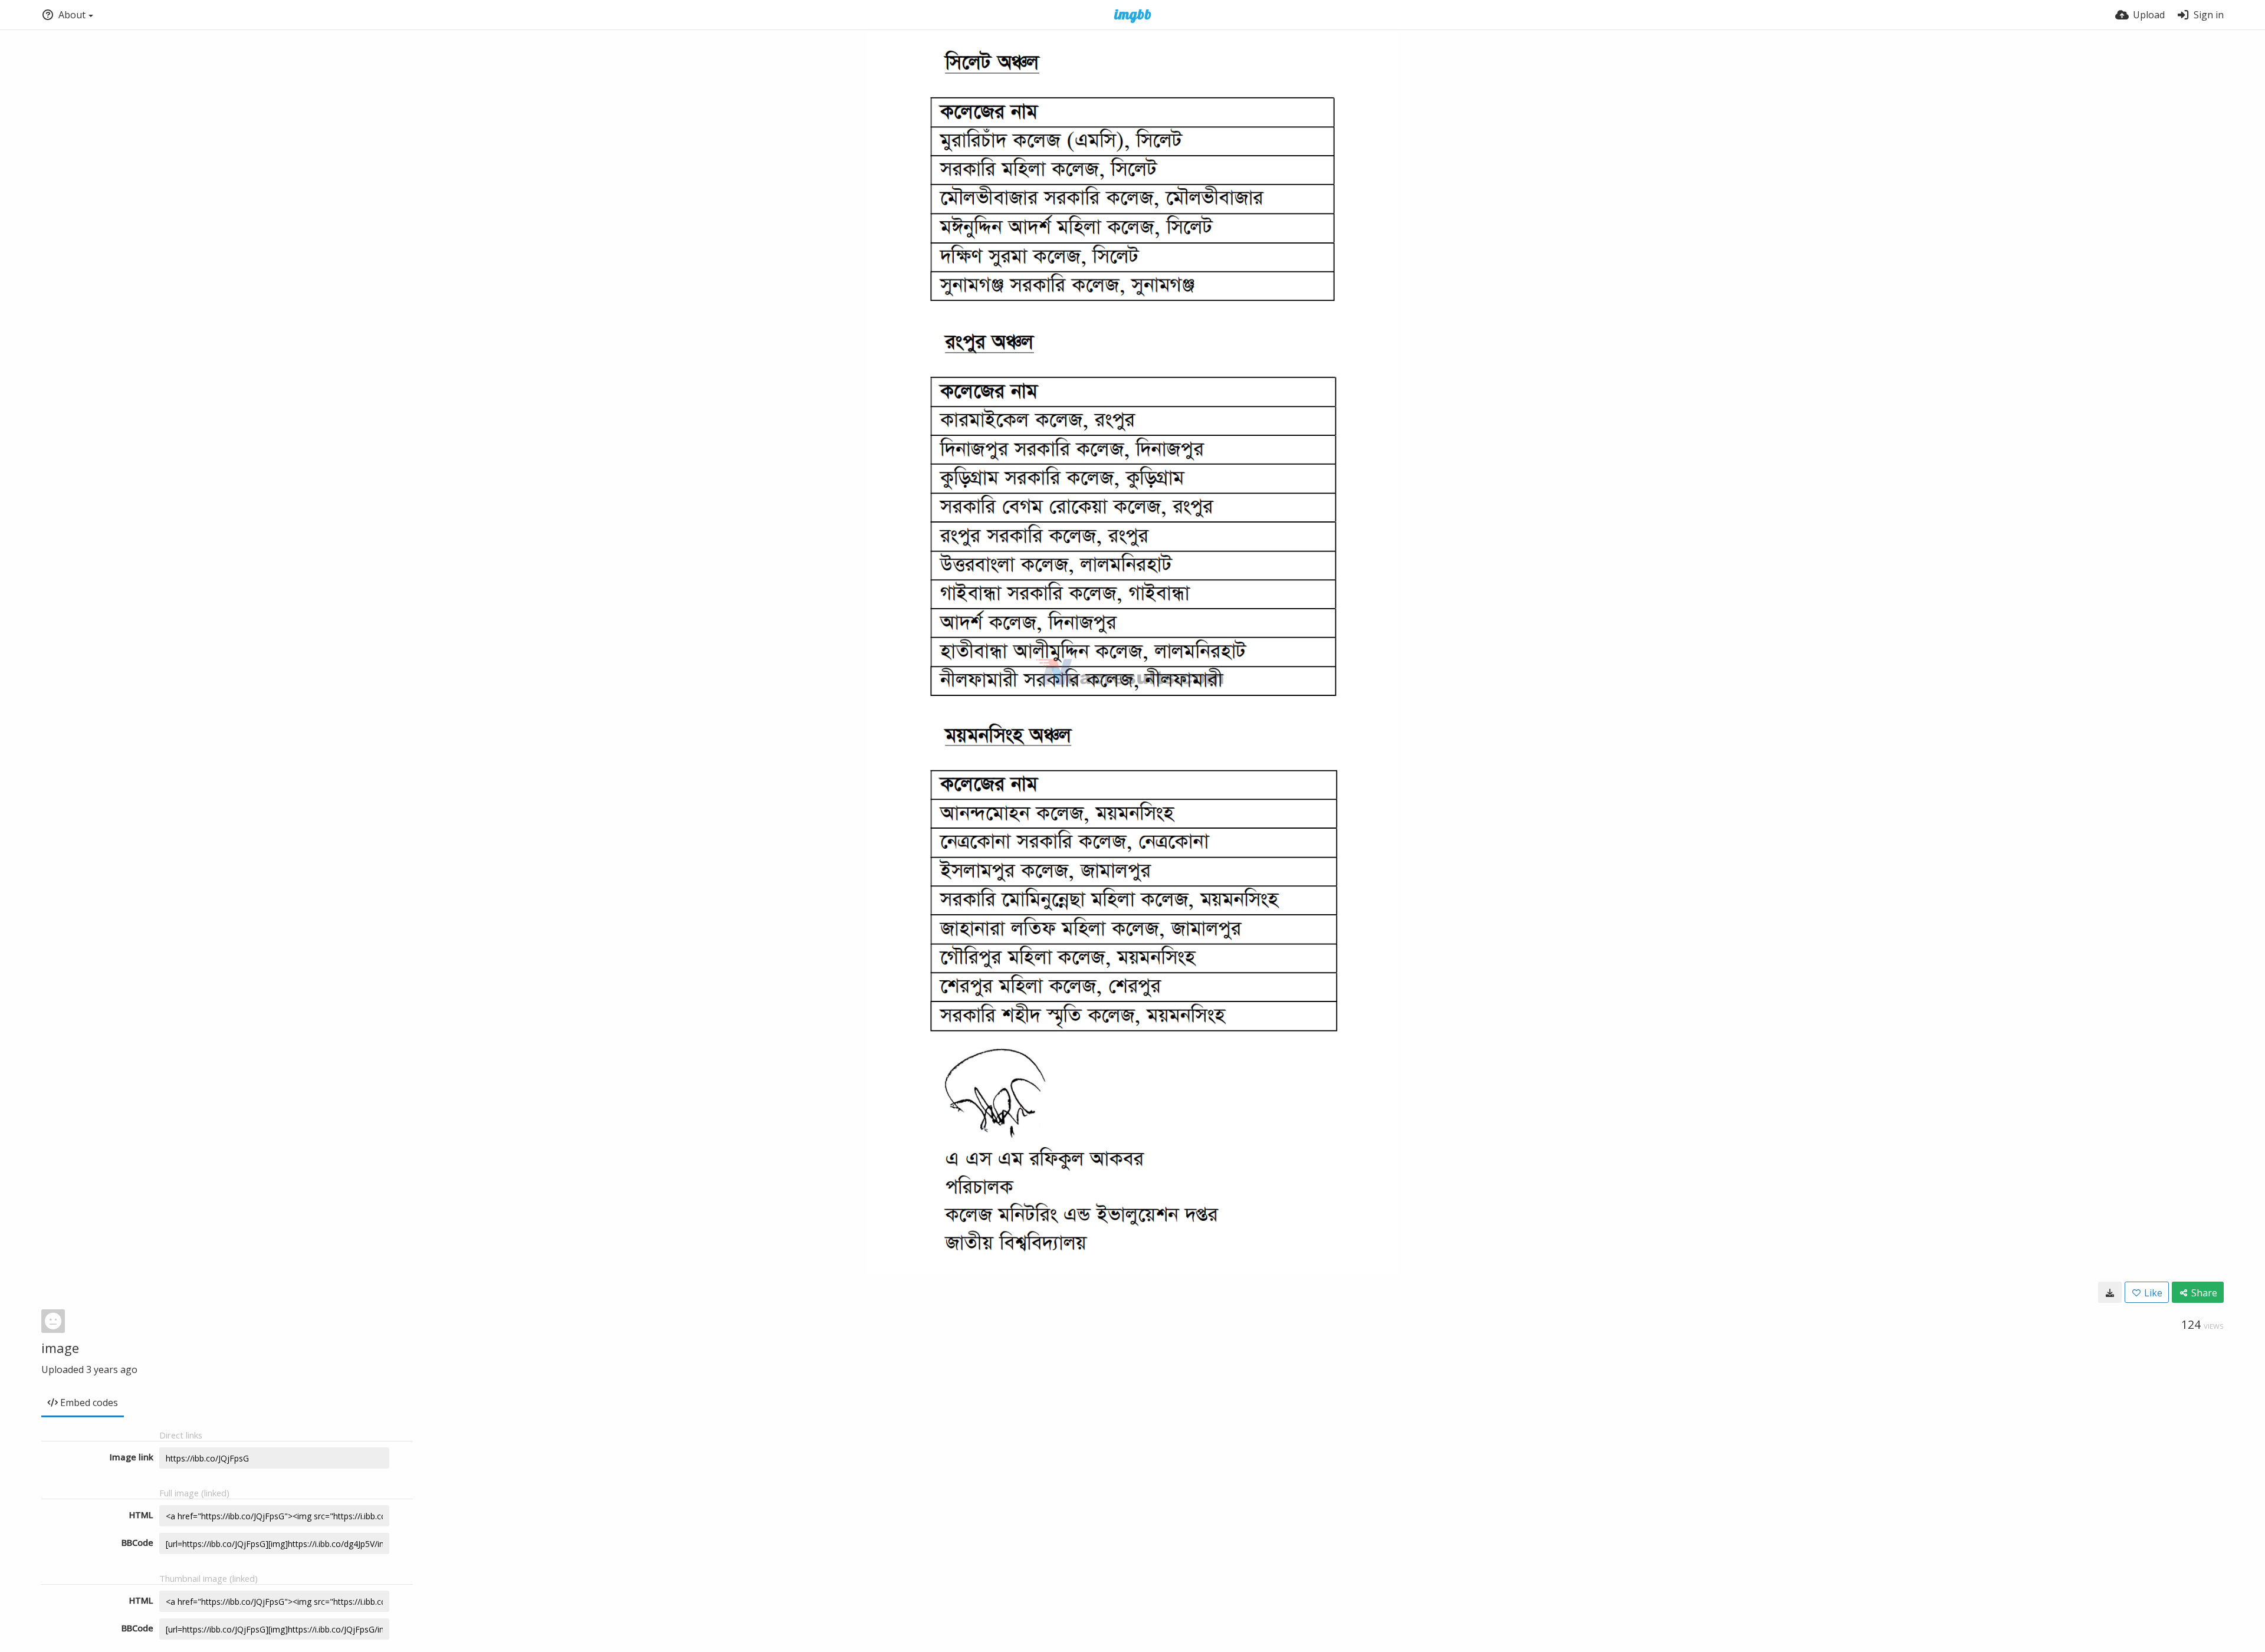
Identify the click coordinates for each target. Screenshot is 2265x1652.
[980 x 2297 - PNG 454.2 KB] (2110, 1292)
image (60, 1348)
